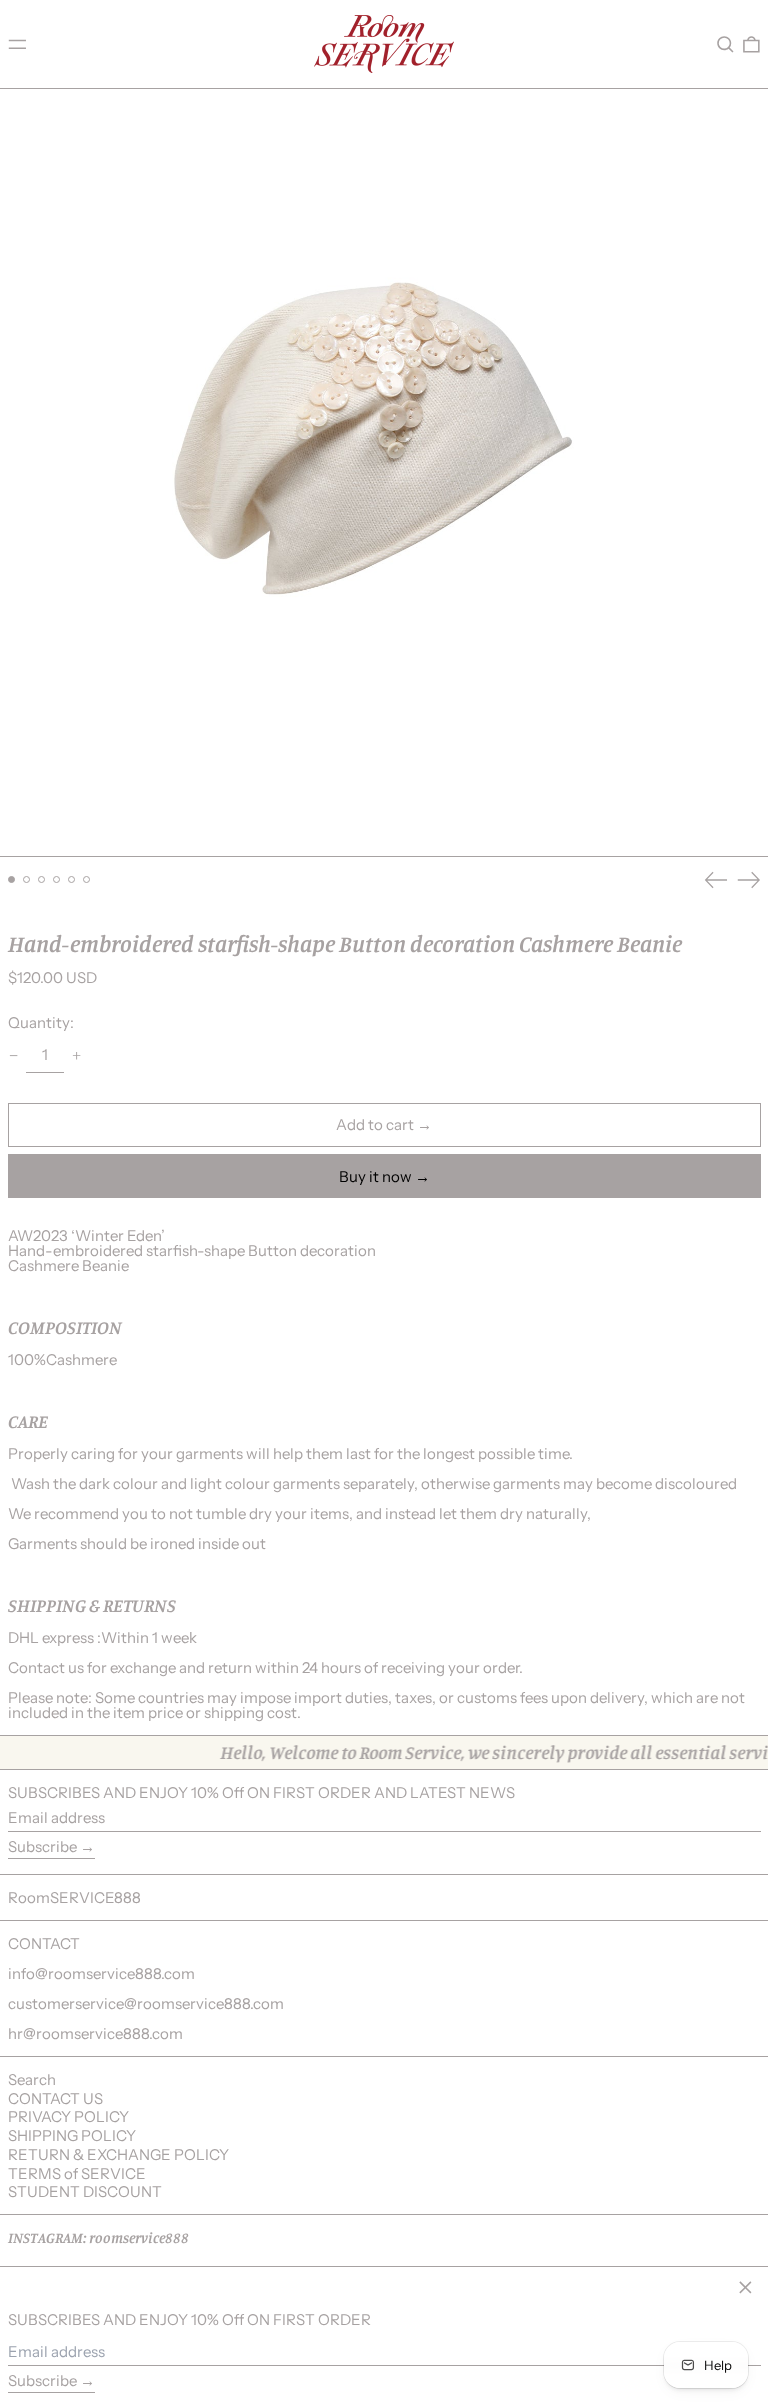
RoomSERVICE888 (74, 1897)
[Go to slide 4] (57, 880)
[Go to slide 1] (12, 880)
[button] (725, 44)
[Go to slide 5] (72, 880)
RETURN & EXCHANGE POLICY (118, 2154)
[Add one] (77, 1055)
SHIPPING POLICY (72, 2135)
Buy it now (375, 1176)
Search (32, 2079)
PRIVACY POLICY (68, 2116)
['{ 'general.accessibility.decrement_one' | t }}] (13, 1055)
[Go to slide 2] (27, 880)
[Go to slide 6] (87, 880)
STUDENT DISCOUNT (85, 2191)
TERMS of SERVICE (77, 2173)
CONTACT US (55, 2098)
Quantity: (41, 1022)
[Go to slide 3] (42, 880)
